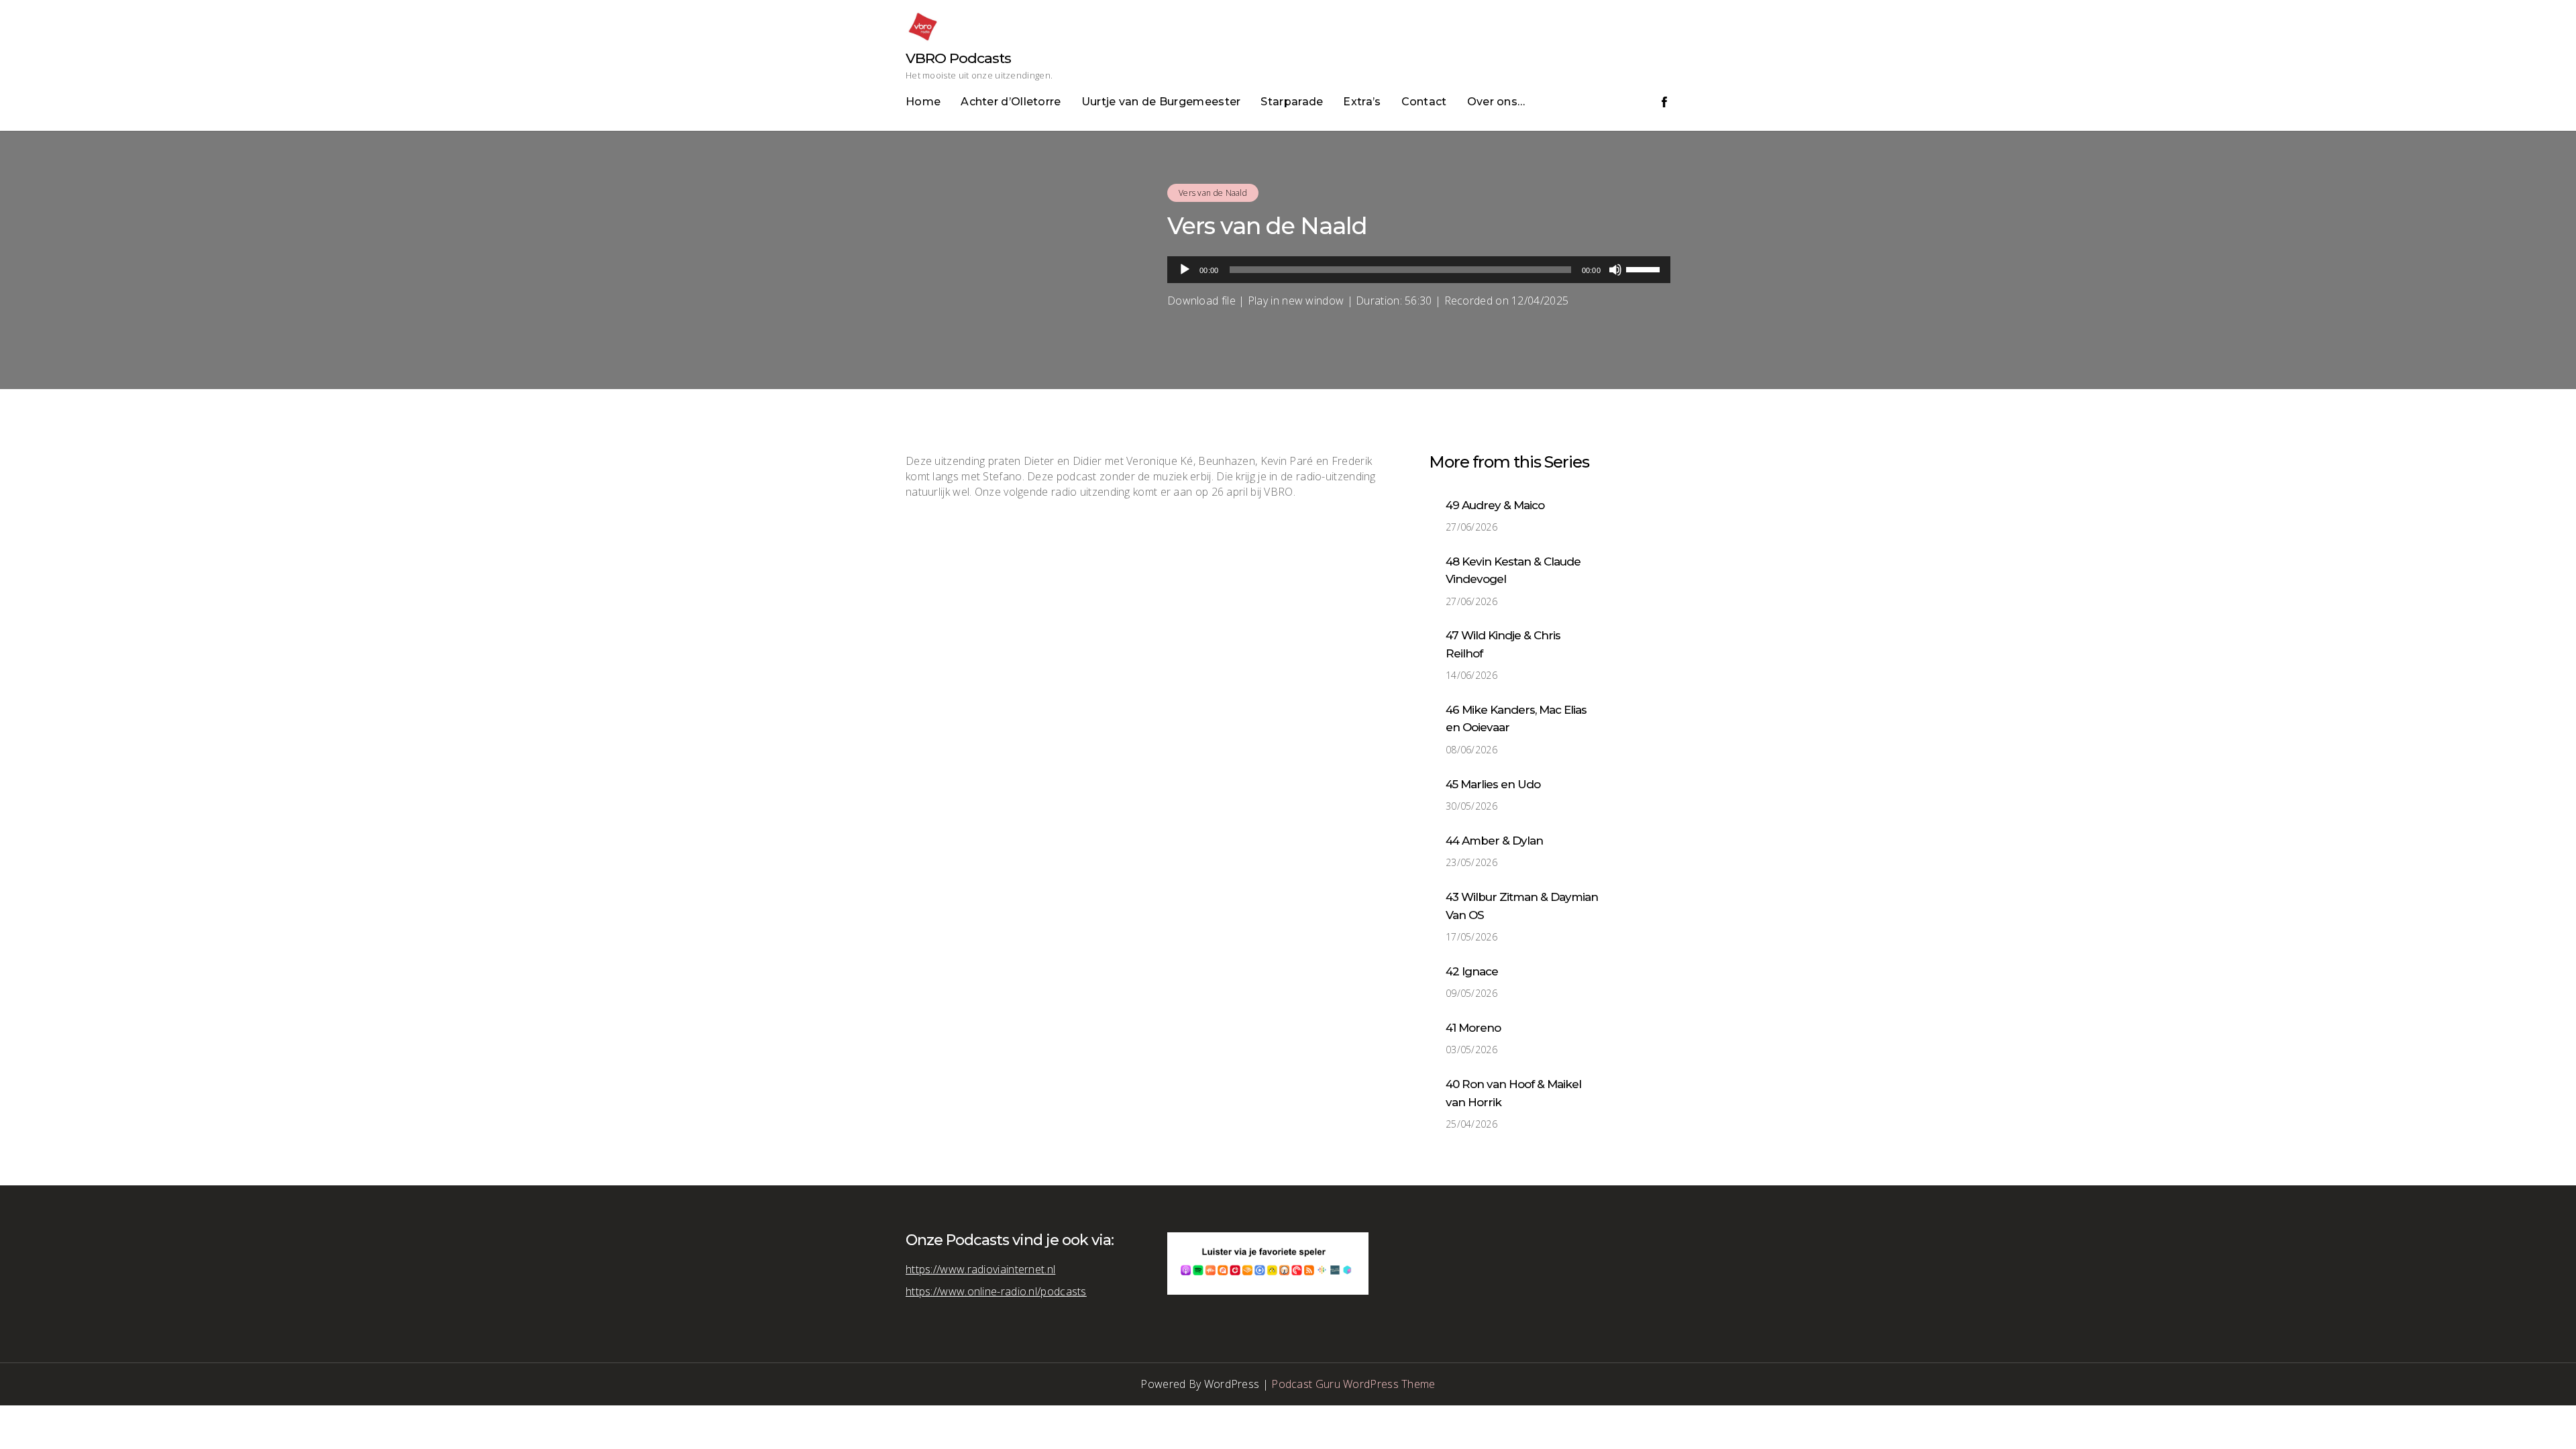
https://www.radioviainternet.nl (980, 1269)
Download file (1201, 301)
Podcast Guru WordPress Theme (1353, 1384)
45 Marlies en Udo (1493, 784)
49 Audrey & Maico (1495, 505)
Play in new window (1296, 301)
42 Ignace (1472, 971)
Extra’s (1362, 102)
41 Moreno (1473, 1028)
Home (923, 102)
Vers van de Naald (1213, 193)
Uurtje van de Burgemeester (1161, 102)
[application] (1419, 270)
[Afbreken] (1615, 270)
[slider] (1645, 268)
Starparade (1292, 102)
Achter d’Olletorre (1011, 102)
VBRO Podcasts (958, 58)
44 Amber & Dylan (1494, 841)
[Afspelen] (1185, 270)
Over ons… (1496, 102)
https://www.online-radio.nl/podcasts (996, 1291)
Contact (1424, 102)
